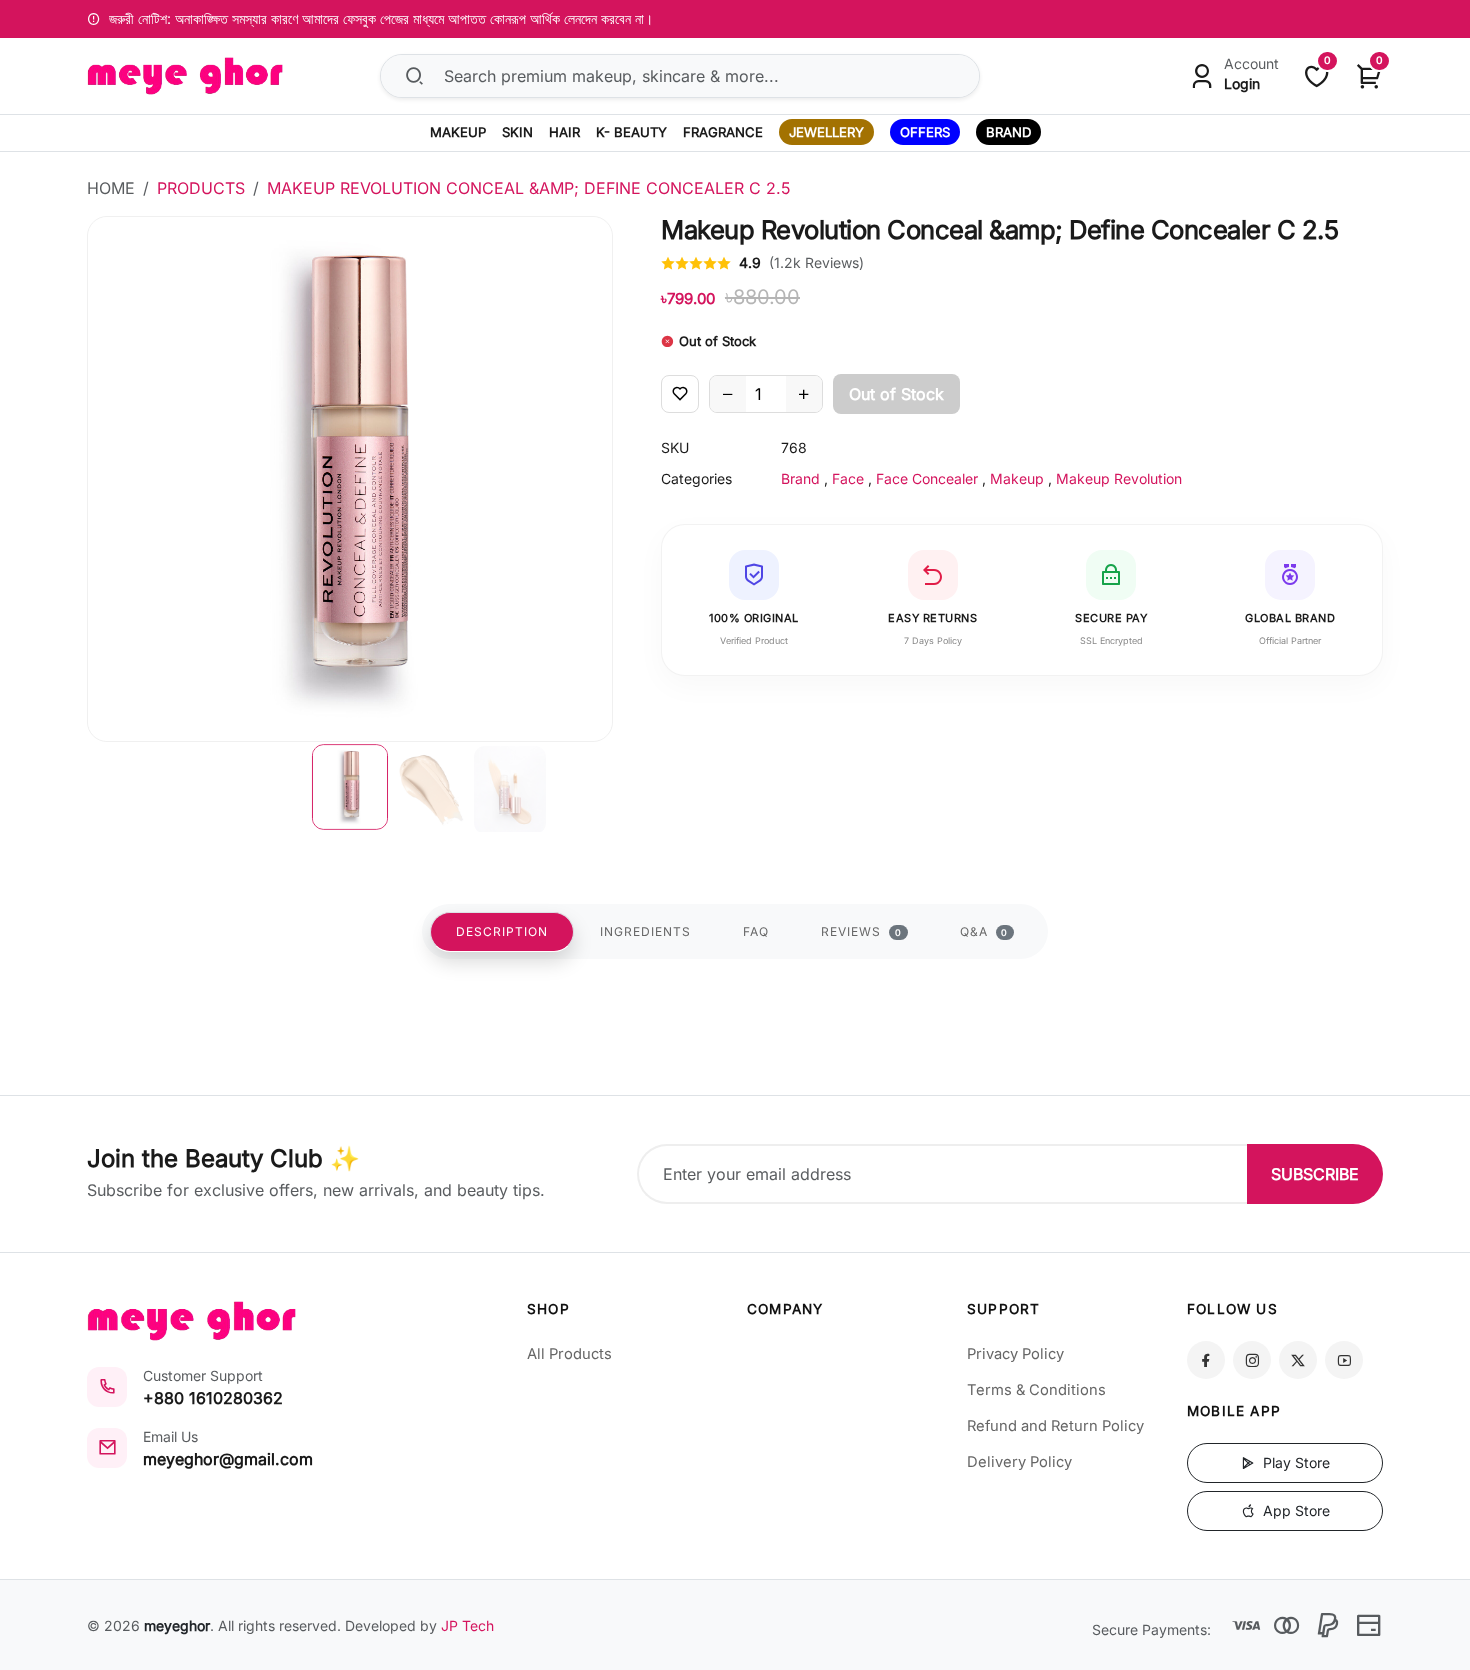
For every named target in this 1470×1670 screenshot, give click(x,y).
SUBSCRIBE (1315, 1174)
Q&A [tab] (984, 931)
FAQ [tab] (756, 931)
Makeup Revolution (1119, 478)
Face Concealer (927, 478)
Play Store (1294, 1462)
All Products (569, 1354)
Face (848, 478)
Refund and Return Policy (1055, 1426)
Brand (800, 478)
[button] (350, 787)
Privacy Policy (1015, 1354)
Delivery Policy (1019, 1462)
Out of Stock (896, 394)
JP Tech (467, 1625)
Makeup (1017, 478)
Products (201, 188)
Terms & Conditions (1036, 1390)
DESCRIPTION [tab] (502, 931)
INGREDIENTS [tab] (645, 931)
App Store (1294, 1510)
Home (111, 188)
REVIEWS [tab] (861, 931)
